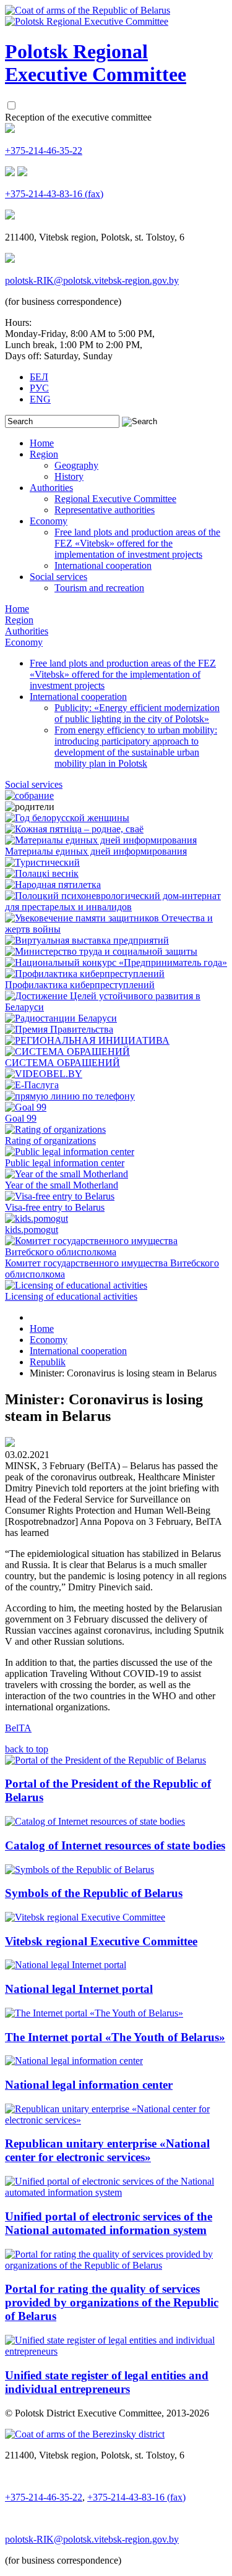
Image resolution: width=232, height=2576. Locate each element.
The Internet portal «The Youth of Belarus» (115, 2037)
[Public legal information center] (70, 1152)
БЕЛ (39, 377)
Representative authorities (105, 510)
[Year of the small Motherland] (67, 1174)
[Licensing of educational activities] (76, 1285)
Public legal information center (65, 1163)
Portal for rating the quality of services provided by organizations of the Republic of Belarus (112, 2302)
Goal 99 (21, 1118)
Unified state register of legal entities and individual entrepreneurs (107, 2382)
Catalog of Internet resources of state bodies (115, 1845)
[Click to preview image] (10, 1444)
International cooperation (103, 565)
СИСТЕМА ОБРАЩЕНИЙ (62, 1063)
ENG (40, 399)
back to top (27, 1749)
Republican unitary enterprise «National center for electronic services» (107, 2150)
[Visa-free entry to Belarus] (60, 1196)
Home (42, 443)
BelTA (18, 1728)
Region (44, 454)
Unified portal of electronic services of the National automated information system (109, 2223)
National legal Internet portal (79, 1989)
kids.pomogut (32, 1230)
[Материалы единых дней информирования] (101, 840)
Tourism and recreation (99, 588)
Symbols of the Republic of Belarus (94, 1893)
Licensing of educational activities (71, 1296)
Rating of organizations (50, 1141)
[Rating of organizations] (55, 1129)
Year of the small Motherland (62, 1185)
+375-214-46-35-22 (44, 151)
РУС (39, 388)
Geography (76, 465)
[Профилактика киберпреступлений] (85, 974)
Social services (58, 577)
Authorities (51, 488)
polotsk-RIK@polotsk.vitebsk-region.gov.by (92, 280)
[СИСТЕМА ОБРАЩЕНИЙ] (67, 1051)
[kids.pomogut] (37, 1218)
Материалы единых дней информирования (96, 851)
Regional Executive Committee (115, 499)
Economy (49, 521)
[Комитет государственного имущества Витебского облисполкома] (116, 1252)
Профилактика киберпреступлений (80, 985)
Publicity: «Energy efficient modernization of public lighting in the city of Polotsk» (137, 713)
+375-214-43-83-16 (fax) (54, 194)
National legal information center (89, 2085)
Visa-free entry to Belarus (55, 1207)
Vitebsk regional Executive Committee (101, 1941)
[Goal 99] (26, 1107)
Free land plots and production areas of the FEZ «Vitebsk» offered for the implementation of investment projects (137, 543)
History (69, 476)
